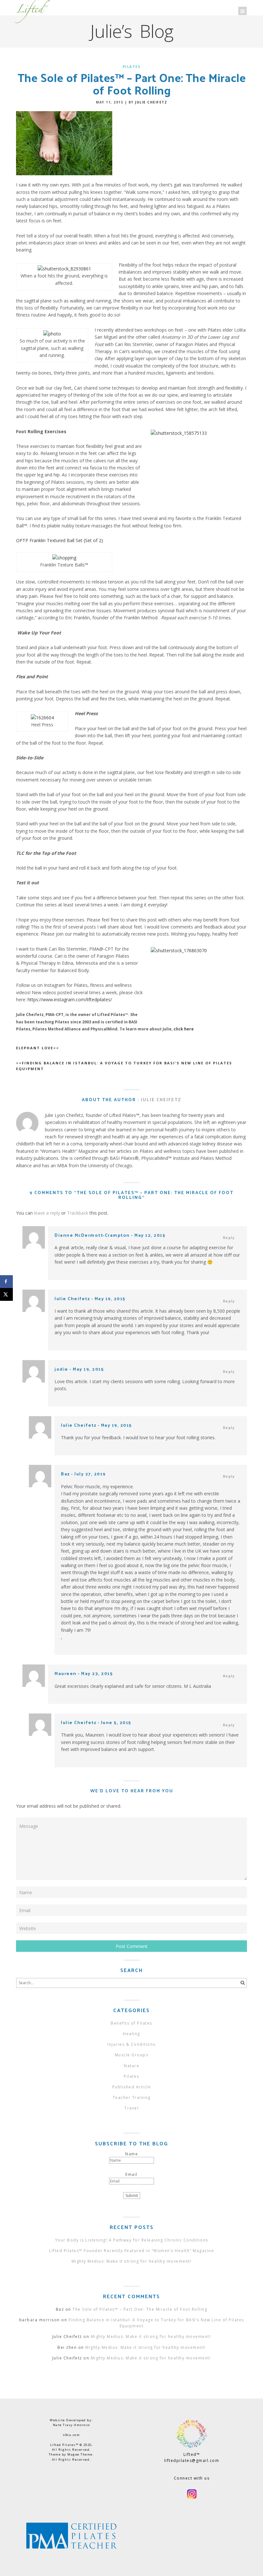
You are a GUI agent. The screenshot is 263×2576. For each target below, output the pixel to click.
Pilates (132, 66)
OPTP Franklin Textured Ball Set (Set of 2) (59, 540)
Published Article (132, 2087)
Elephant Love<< (38, 1048)
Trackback (78, 1213)
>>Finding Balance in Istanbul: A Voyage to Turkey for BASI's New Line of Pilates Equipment (124, 1066)
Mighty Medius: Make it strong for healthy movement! (132, 2261)
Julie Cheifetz (151, 102)
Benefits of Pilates (131, 2023)
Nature (131, 2066)
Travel (131, 2108)
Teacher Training (132, 2097)
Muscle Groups (132, 2055)
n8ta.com (71, 2435)
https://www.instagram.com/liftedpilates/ (70, 999)
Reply (229, 1237)
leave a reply (47, 1213)
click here (184, 1029)
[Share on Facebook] (6, 1282)
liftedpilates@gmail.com (192, 2460)
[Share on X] (6, 1294)
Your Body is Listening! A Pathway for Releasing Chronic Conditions (132, 2240)
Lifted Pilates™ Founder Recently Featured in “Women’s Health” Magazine (131, 2251)
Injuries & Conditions (131, 2044)
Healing (131, 2034)
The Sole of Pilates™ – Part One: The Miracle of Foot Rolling (140, 2309)
